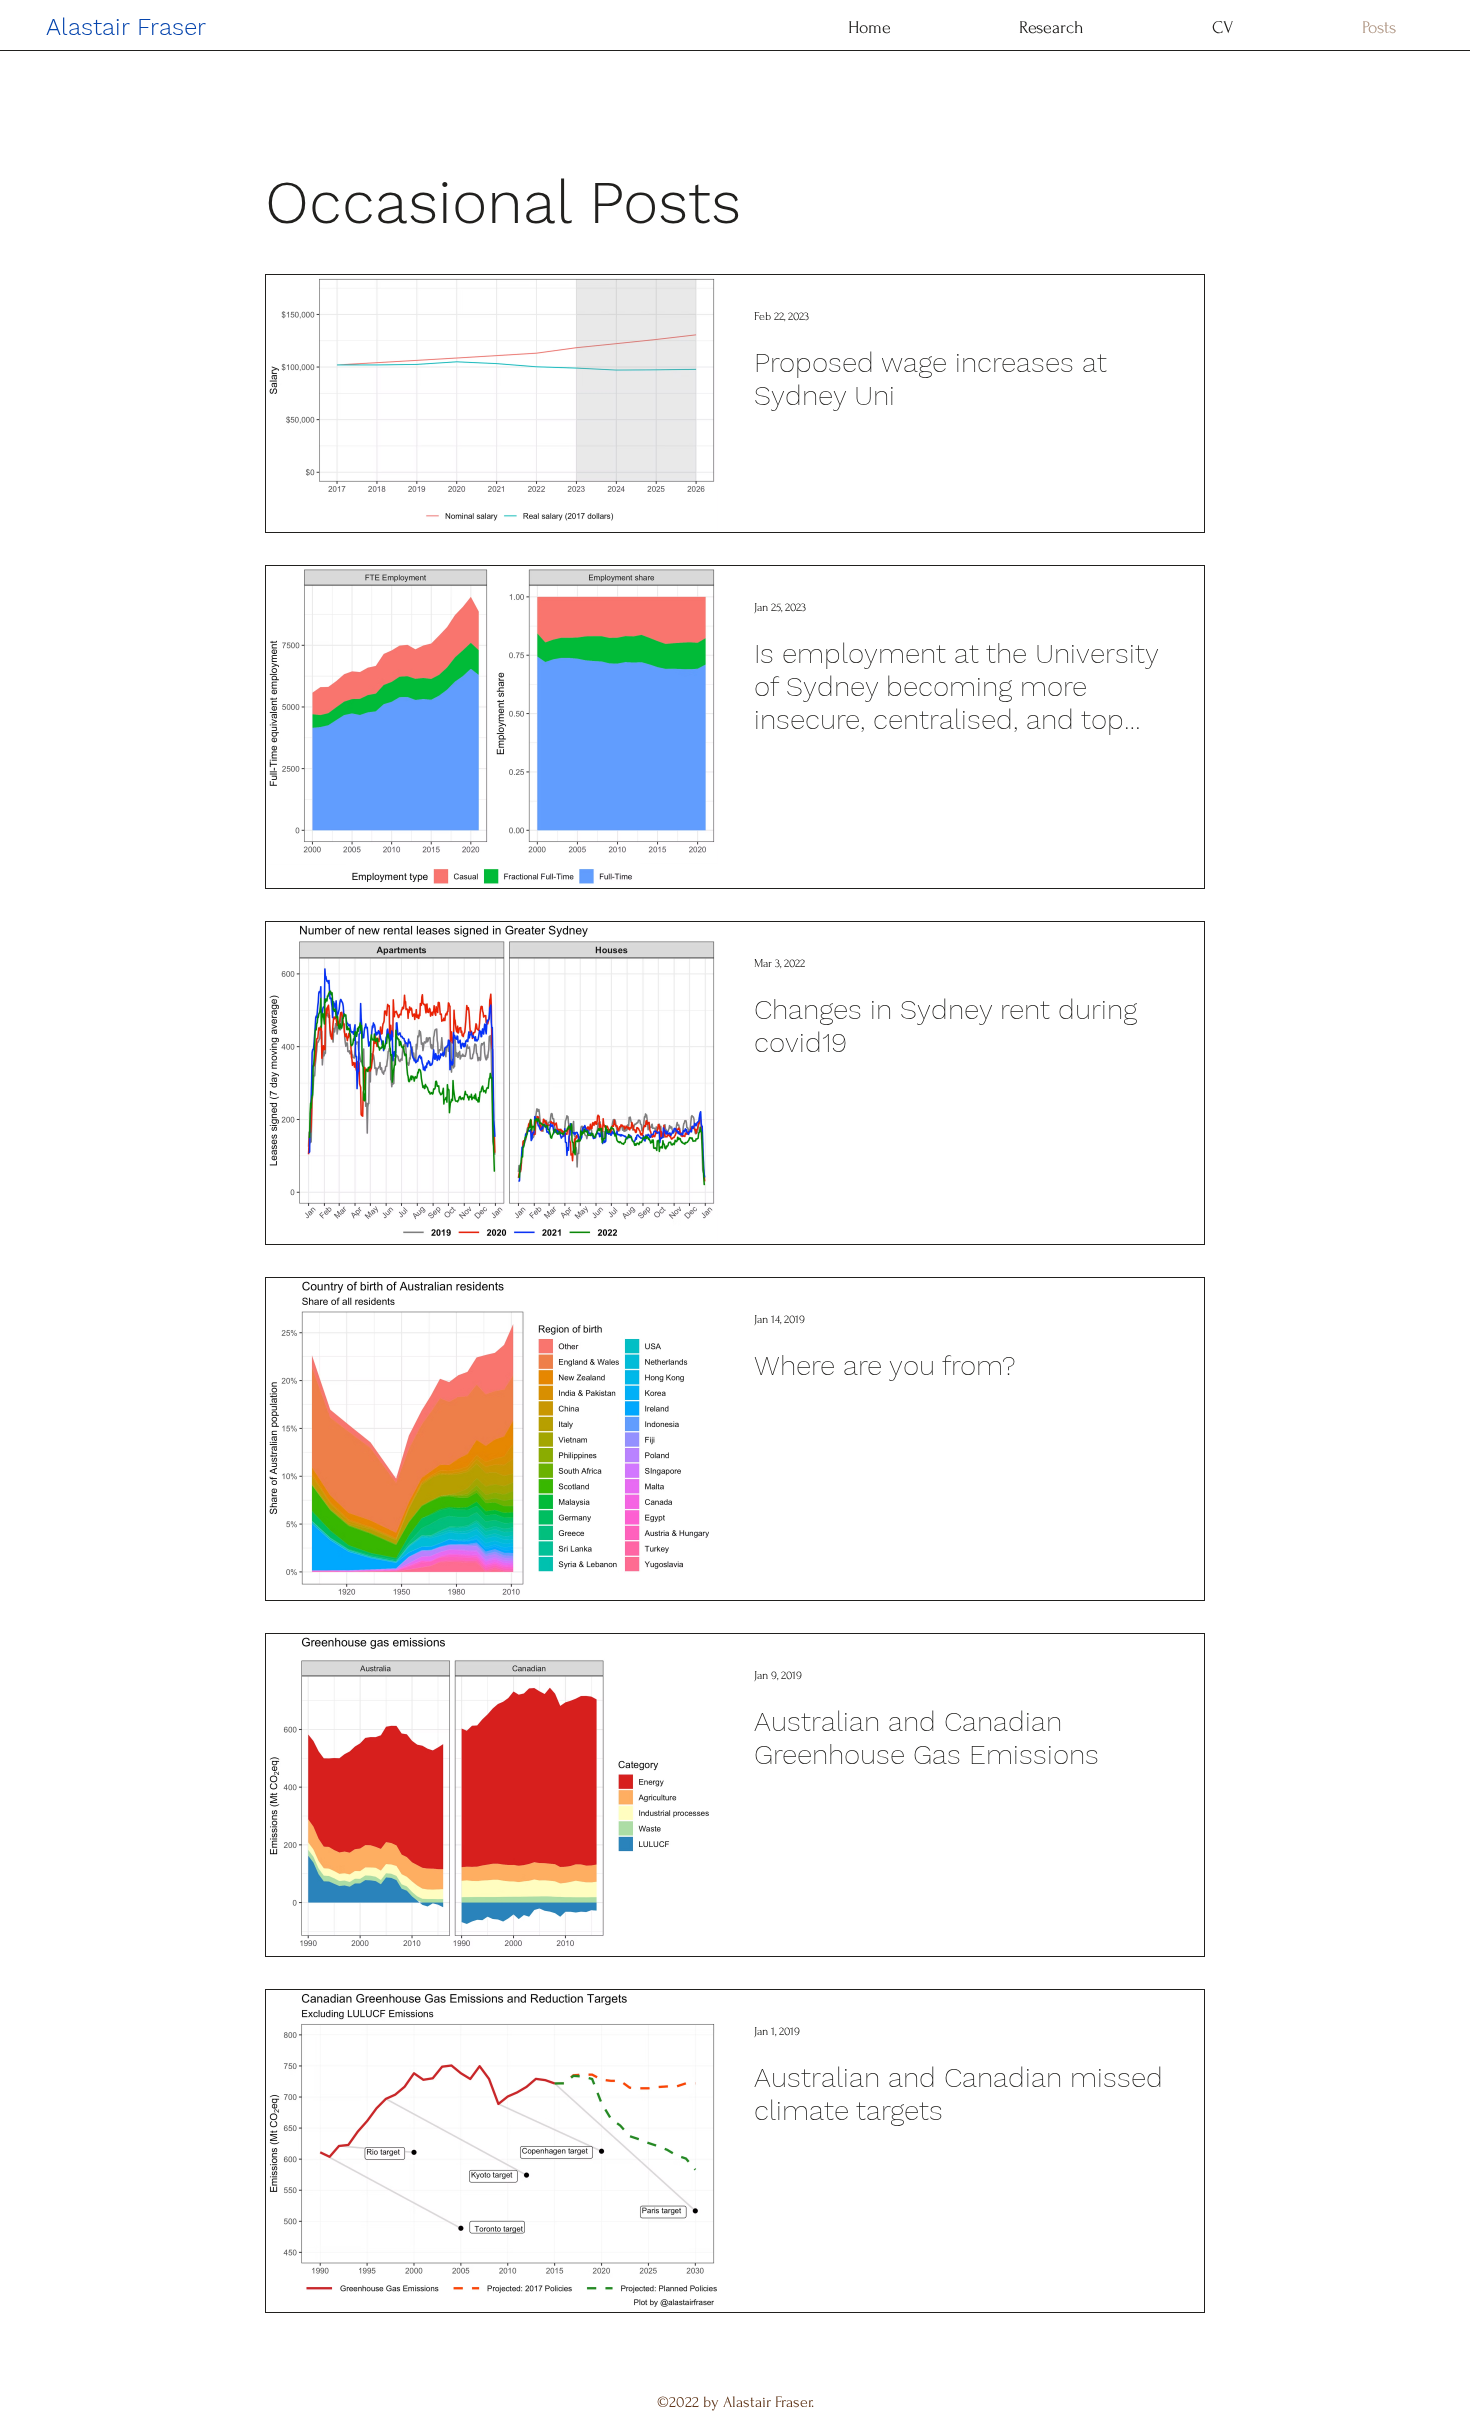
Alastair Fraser (126, 27)
